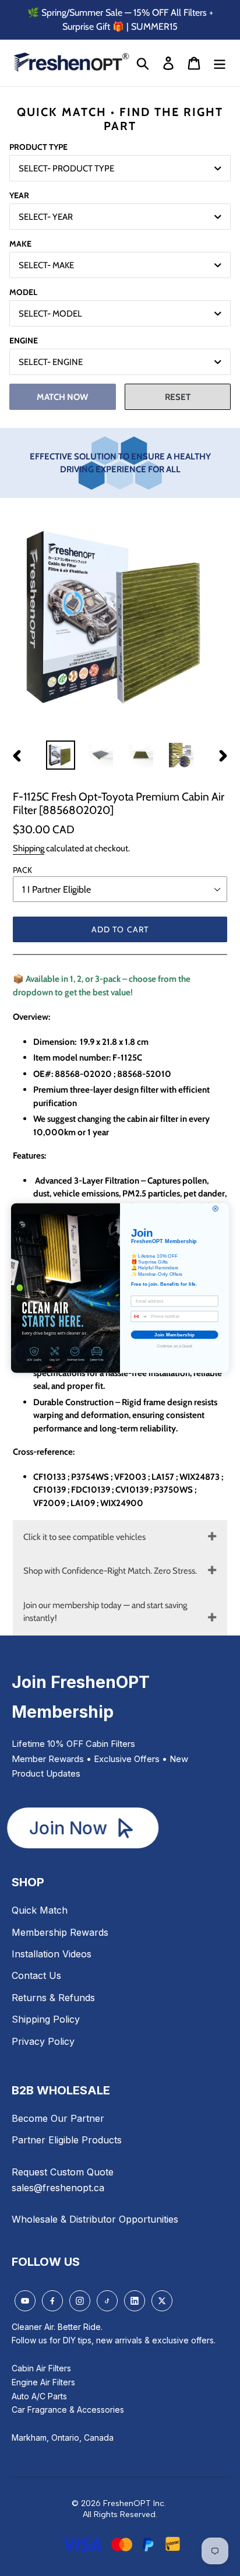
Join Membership (174, 1334)
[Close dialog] (215, 1208)
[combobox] (140, 1317)
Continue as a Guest (174, 1346)
